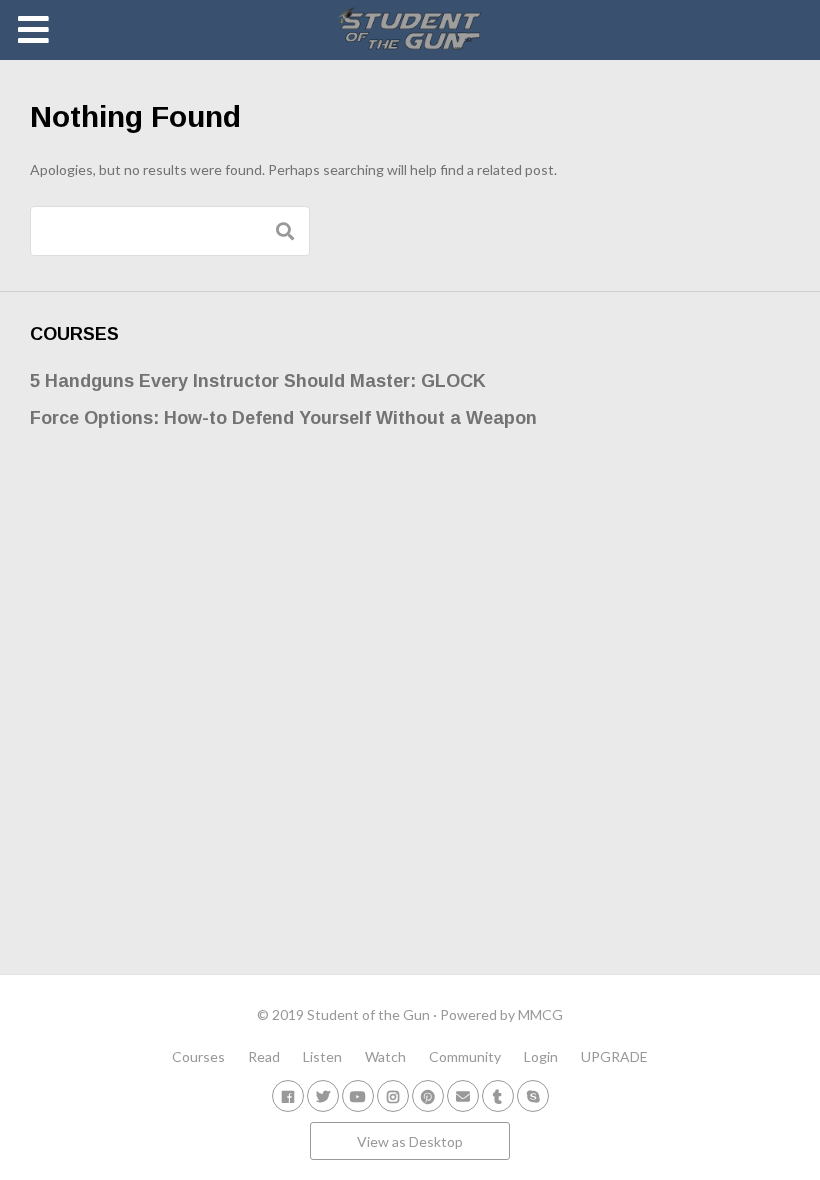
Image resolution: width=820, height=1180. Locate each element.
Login (541, 1056)
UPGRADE (614, 1056)
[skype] (533, 1095)
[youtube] (358, 1095)
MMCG (540, 1014)
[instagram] (393, 1095)
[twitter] (323, 1095)
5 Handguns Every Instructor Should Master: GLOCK (258, 381)
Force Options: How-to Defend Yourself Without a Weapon (283, 418)
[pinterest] (428, 1095)
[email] (463, 1095)
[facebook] (288, 1095)
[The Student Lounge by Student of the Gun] (410, 30)
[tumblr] (498, 1095)
